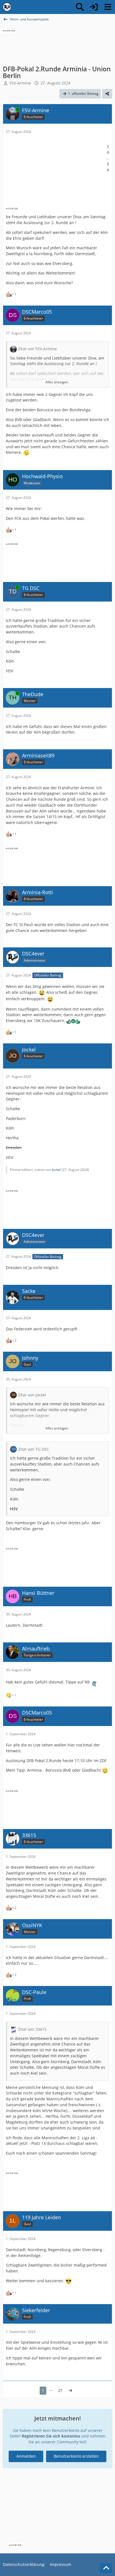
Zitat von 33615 (32, 2029)
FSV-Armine (20, 83)
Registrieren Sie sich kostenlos (51, 2436)
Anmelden (26, 2456)
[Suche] (80, 7)
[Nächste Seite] (70, 2391)
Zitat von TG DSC (34, 1449)
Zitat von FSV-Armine (38, 349)
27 (60, 2390)
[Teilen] (107, 94)
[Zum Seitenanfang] (106, 2568)
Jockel (56, 1170)
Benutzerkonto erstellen (76, 2456)
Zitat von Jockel (32, 1395)
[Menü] (108, 7)
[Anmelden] (94, 7)
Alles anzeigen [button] (57, 382)
